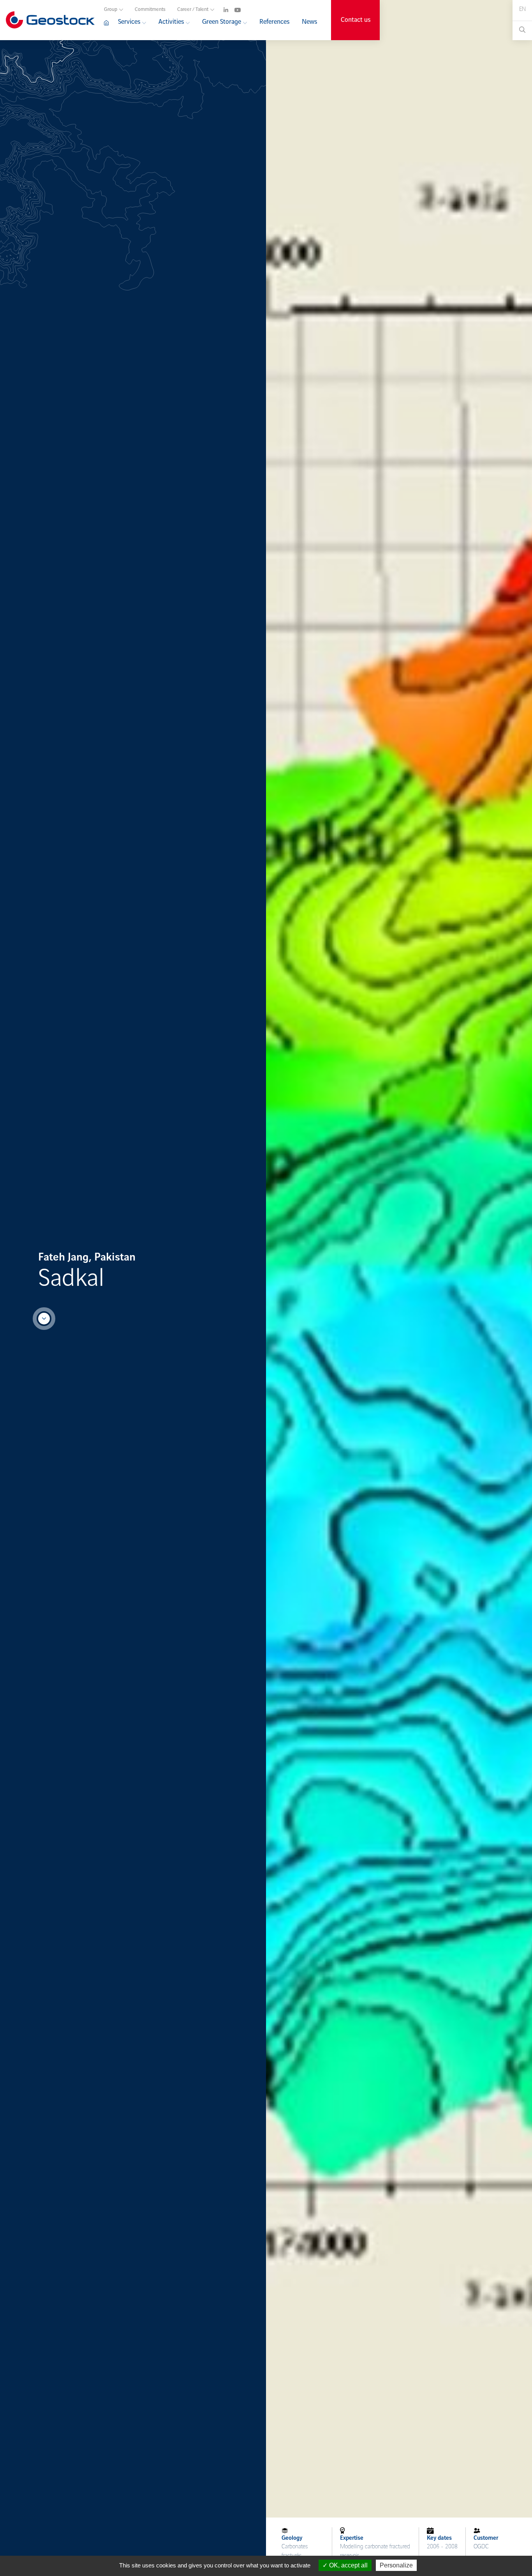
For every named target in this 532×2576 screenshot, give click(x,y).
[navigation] (214, 8)
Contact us (356, 20)
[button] (522, 9)
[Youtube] (238, 9)
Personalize (396, 2565)
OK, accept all (348, 2565)
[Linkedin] (226, 9)
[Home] (108, 26)
